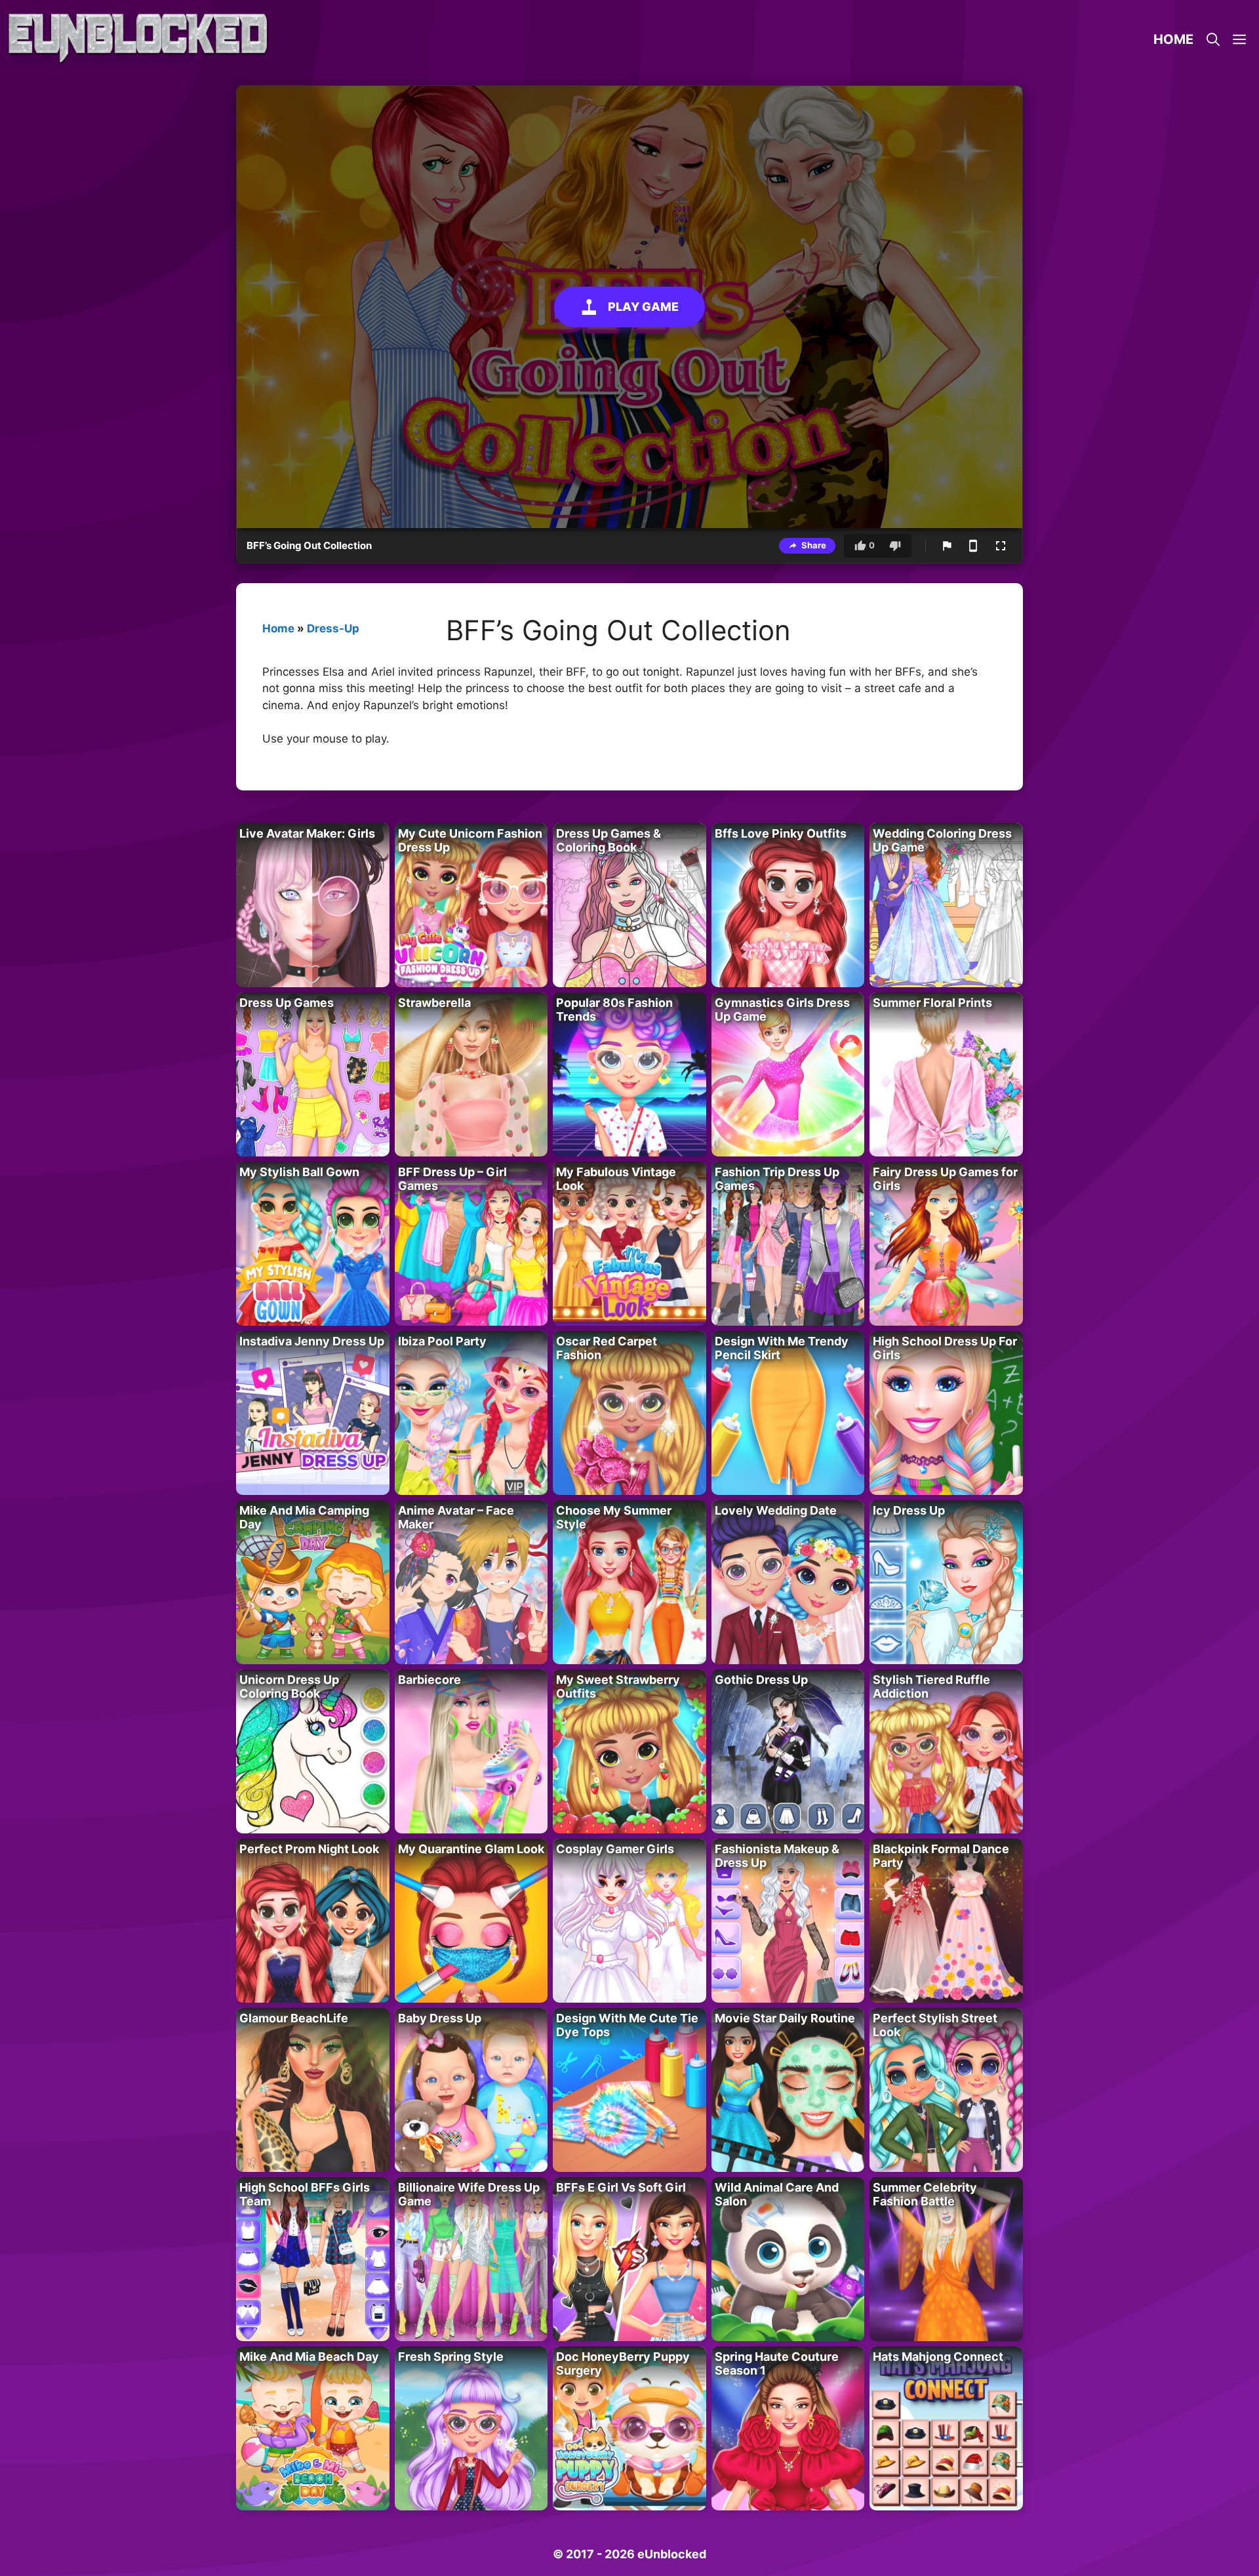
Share (814, 545)
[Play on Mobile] (973, 546)
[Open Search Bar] (1213, 39)
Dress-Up (333, 628)
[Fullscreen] (1001, 546)
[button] (1239, 39)
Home (1173, 39)
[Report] (947, 546)
